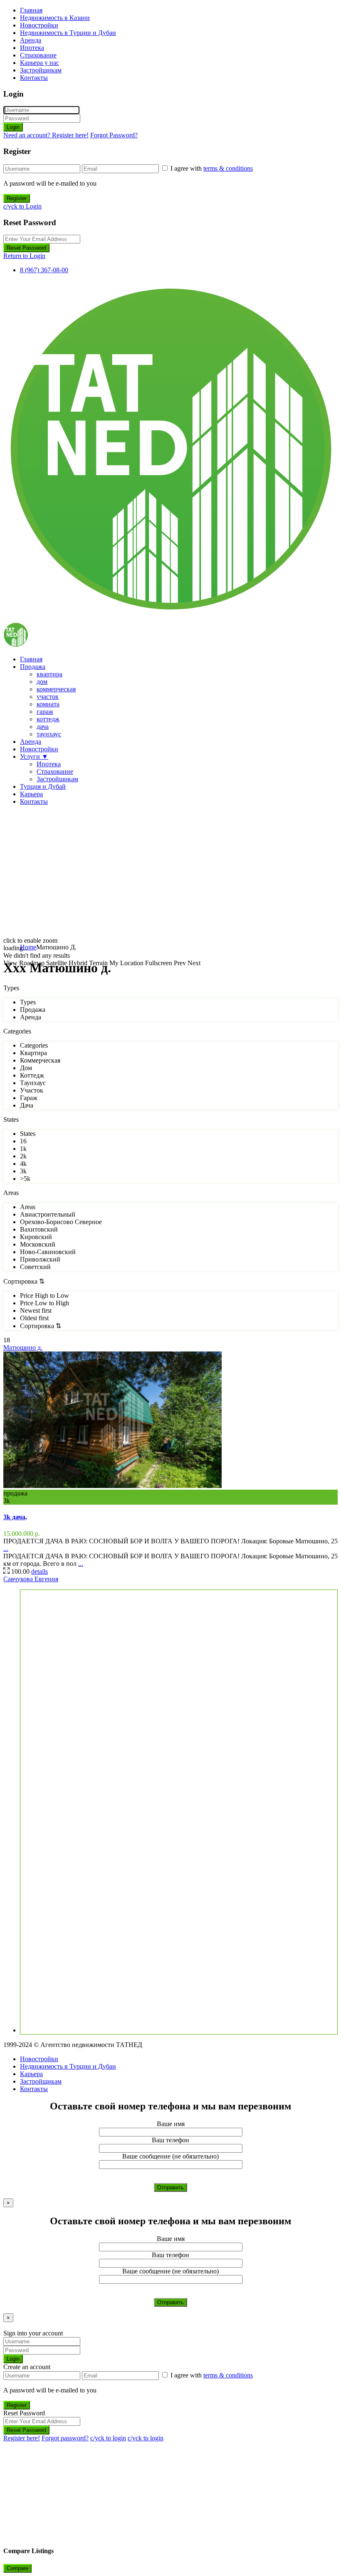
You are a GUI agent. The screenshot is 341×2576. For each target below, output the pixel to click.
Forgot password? (65, 2438)
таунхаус (49, 734)
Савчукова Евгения (31, 1579)
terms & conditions (228, 168)
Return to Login (24, 256)
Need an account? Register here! (46, 135)
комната (48, 704)
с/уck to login (108, 2438)
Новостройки (39, 25)
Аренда (31, 40)
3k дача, (15, 1517)
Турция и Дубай (43, 786)
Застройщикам (41, 70)
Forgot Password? (114, 135)
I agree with (212, 168)
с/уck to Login (22, 206)
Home (28, 947)
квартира (49, 674)
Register (17, 198)
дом (42, 682)
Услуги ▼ (34, 756)
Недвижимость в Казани (55, 18)
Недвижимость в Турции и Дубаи (68, 33)
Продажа (33, 667)
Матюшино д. (23, 1348)
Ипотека (32, 48)
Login (13, 127)
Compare (17, 2568)
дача (43, 727)
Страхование (38, 55)
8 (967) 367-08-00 (44, 270)
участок (48, 697)
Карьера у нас (40, 63)
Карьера (31, 794)
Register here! (22, 2438)
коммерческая (56, 689)
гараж (45, 712)
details (40, 1571)
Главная (31, 10)
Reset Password (26, 248)
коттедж (48, 719)
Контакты (34, 78)
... (6, 1549)
